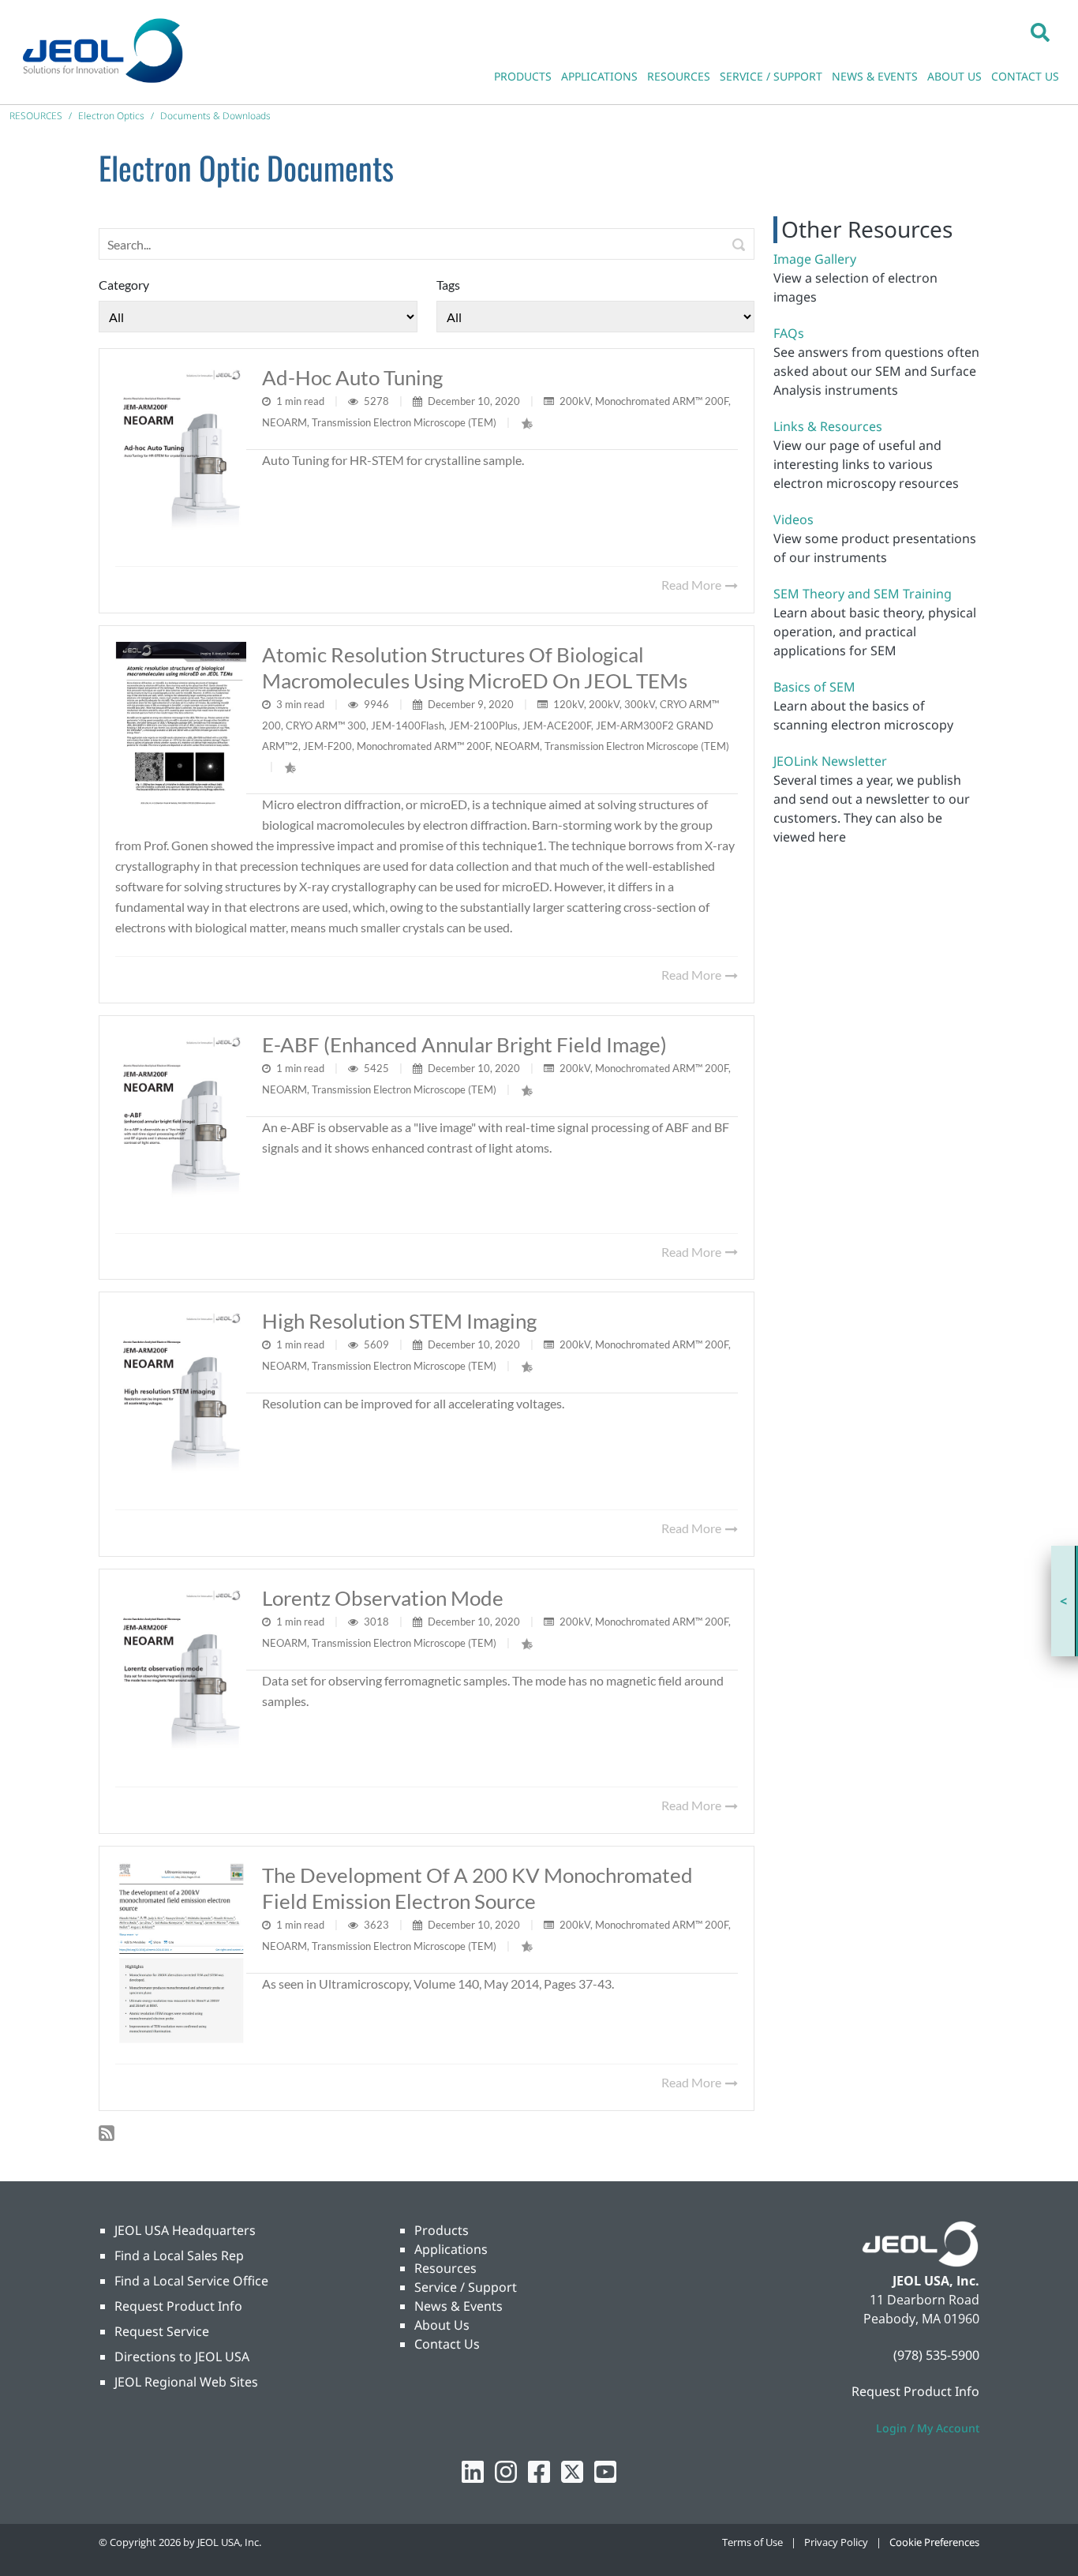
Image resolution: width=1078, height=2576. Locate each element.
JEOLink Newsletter (830, 761)
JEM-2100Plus (483, 726)
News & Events (459, 2306)
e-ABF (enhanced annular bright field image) (464, 1044)
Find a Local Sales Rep (179, 2255)
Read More (692, 585)
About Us (442, 2325)
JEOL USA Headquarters (185, 2230)
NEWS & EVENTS (875, 76)
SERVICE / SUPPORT (771, 76)
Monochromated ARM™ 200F (662, 401)
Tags (448, 285)
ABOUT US (954, 76)
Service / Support (466, 2287)
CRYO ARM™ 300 (326, 726)
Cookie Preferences (934, 2542)
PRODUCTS (523, 76)
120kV (569, 704)
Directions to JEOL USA (182, 2357)
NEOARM (284, 422)
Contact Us (447, 2344)
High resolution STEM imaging (399, 1321)
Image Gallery (815, 259)
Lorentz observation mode (383, 1598)
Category (124, 285)
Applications (451, 2249)
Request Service (162, 2331)
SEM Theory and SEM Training (863, 594)
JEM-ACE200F (557, 726)
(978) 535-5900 (936, 2355)
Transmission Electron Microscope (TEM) (404, 422)
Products (442, 2230)
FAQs (789, 333)
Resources (445, 2268)
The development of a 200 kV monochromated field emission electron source (477, 1888)
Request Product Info (178, 2306)
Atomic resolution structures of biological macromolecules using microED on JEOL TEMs (475, 667)
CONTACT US (1025, 76)
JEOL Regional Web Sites (186, 2382)
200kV (575, 401)
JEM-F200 (328, 746)
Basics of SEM (814, 687)
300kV (640, 704)
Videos (794, 519)
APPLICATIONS (599, 76)
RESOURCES (679, 76)
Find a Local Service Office (191, 2281)
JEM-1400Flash (408, 726)
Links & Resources (828, 426)
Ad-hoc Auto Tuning (352, 377)
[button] (1040, 32)
